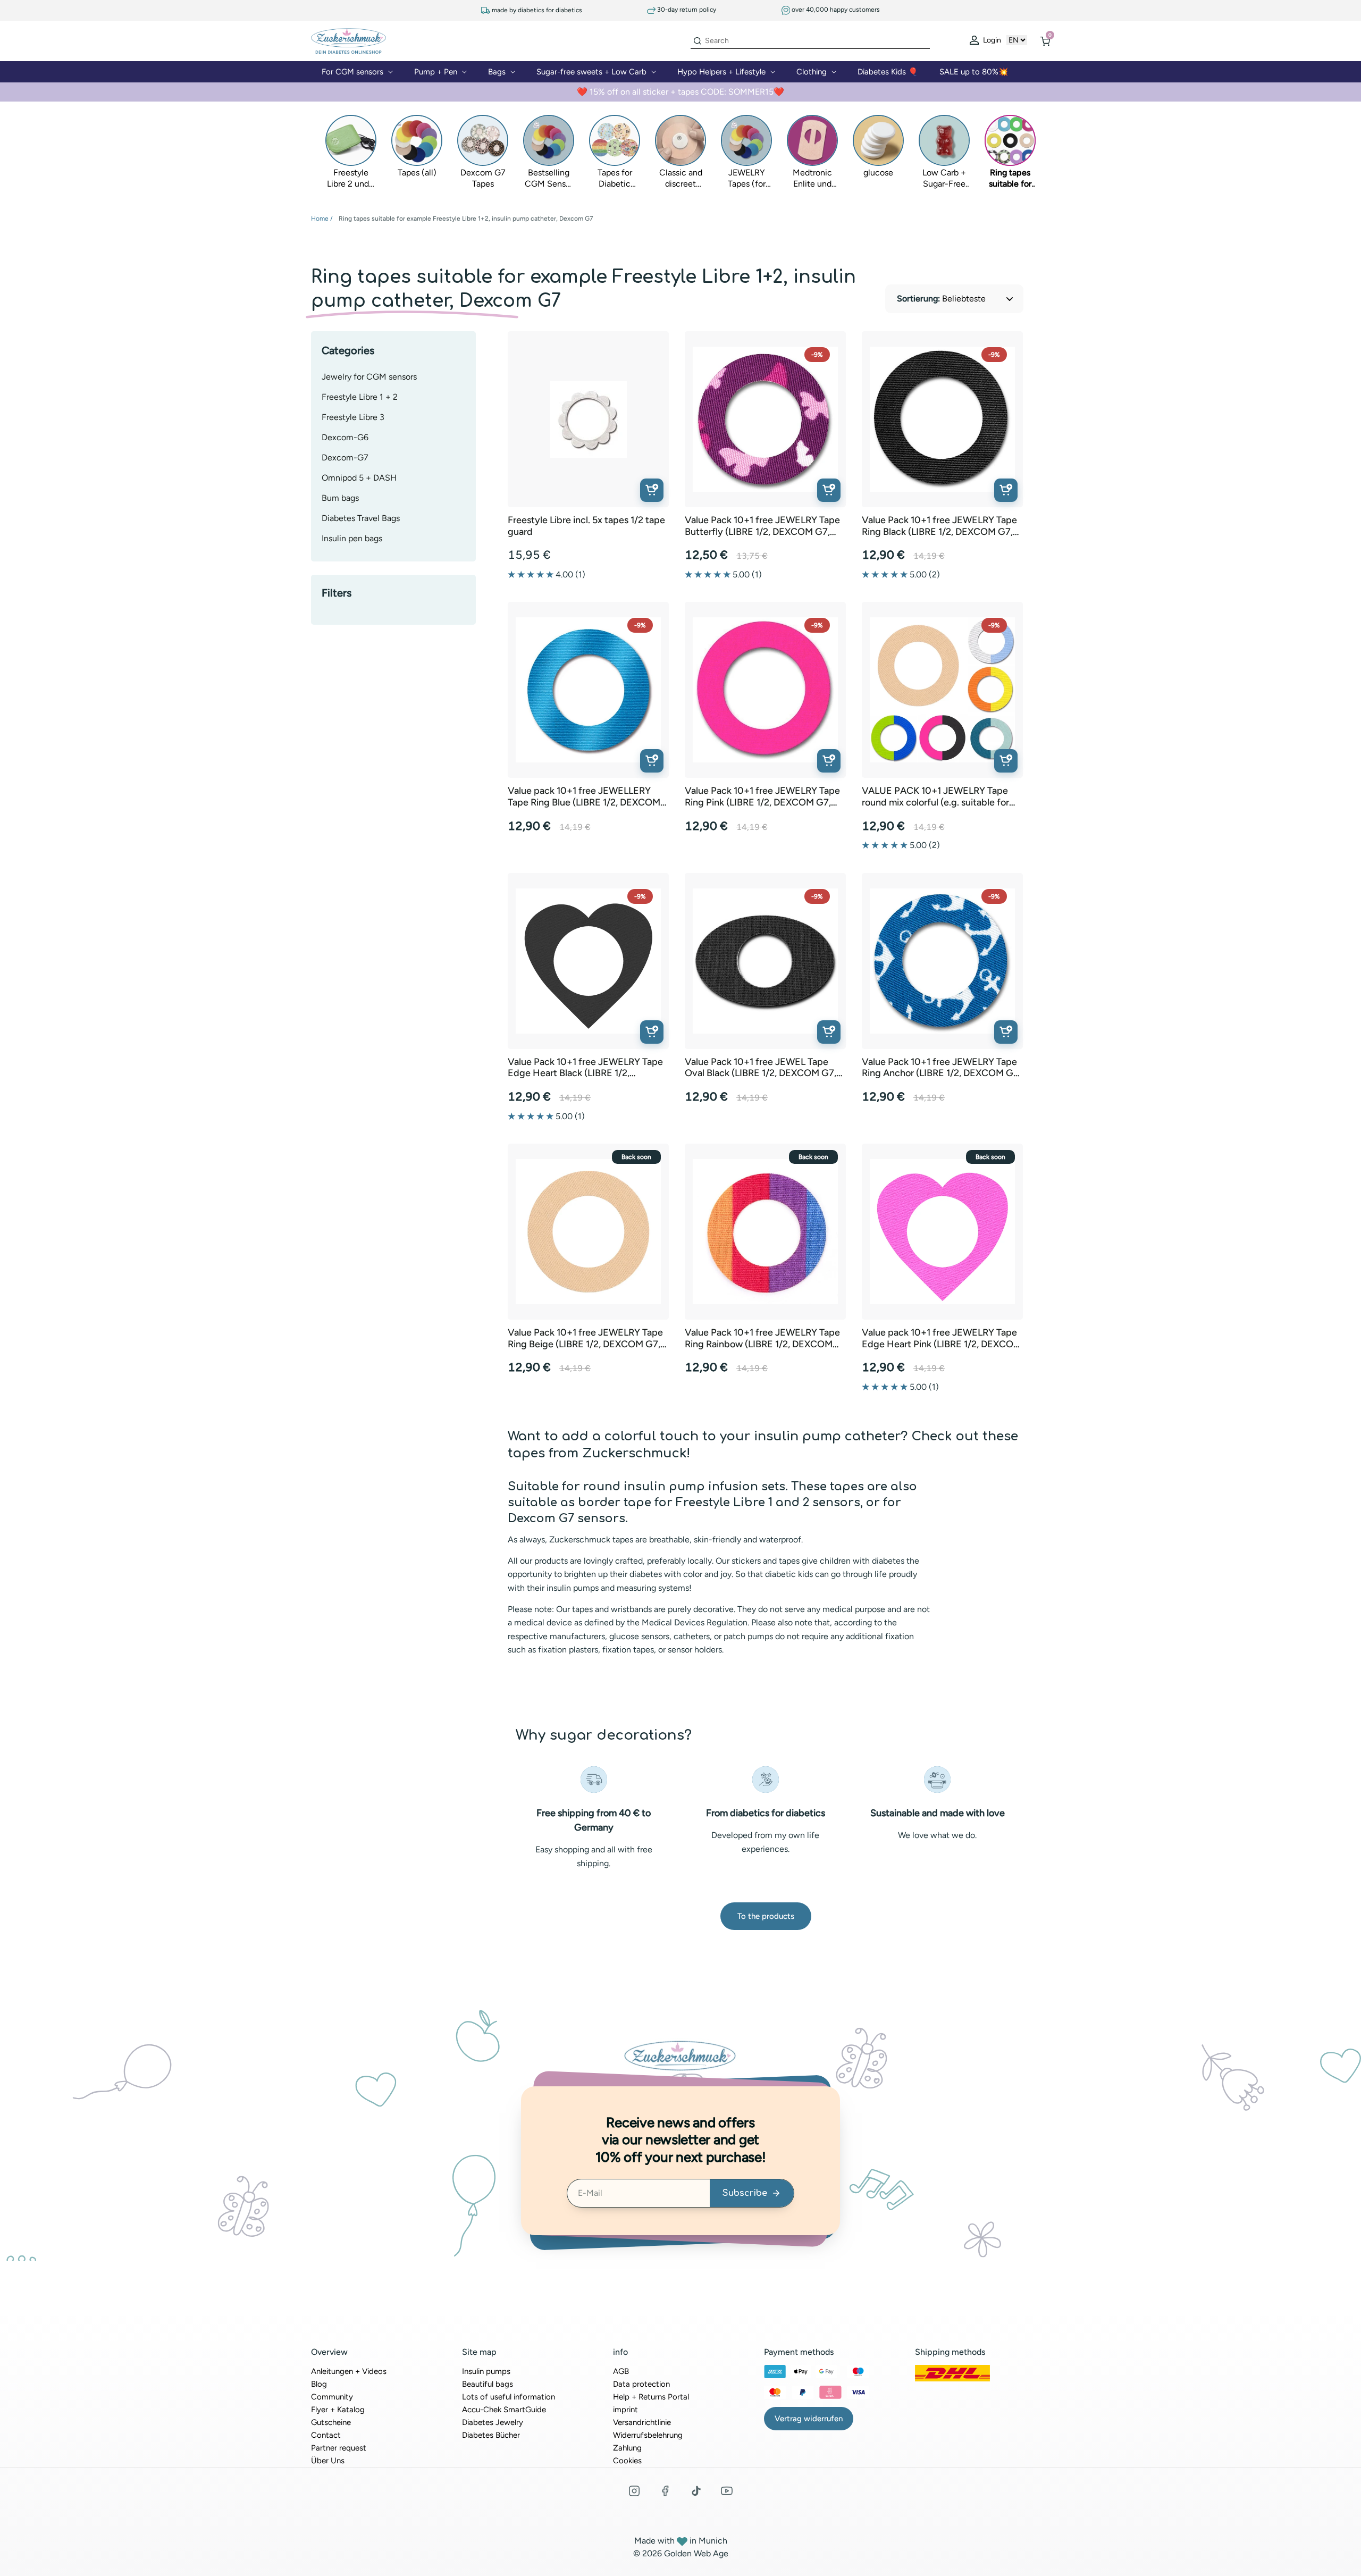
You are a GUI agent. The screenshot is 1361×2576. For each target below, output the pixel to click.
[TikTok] (696, 2491)
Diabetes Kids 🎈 (888, 72)
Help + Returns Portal (651, 2397)
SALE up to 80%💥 (974, 72)
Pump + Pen (436, 72)
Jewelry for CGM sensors (369, 377)
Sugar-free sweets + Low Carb (591, 72)
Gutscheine (331, 2422)
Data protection (641, 2384)
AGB (621, 2371)
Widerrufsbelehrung (648, 2435)
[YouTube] (727, 2491)
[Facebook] (665, 2491)
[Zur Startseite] (348, 40)
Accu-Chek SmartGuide (504, 2410)
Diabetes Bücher (491, 2435)
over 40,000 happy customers (835, 10)
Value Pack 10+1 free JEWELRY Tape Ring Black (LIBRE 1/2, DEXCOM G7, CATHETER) (939, 526)
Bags (497, 72)
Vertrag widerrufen (809, 2419)
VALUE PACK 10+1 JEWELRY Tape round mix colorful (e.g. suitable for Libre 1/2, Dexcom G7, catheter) (935, 797)
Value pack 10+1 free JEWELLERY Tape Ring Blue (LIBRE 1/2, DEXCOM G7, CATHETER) (584, 797)
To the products (766, 1916)
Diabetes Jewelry (493, 2422)
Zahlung (627, 2448)
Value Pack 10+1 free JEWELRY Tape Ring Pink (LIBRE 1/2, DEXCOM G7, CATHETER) (762, 797)
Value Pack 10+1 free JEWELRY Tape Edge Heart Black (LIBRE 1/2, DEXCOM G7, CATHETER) (585, 1068)
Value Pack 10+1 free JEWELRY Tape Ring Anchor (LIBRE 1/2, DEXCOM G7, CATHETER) (941, 1068)
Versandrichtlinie (642, 2422)
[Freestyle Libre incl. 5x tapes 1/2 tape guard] (589, 419)
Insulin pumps (486, 2371)
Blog (319, 2384)
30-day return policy (686, 10)
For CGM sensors (352, 72)
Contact (326, 2435)
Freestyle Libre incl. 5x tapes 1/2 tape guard (586, 526)
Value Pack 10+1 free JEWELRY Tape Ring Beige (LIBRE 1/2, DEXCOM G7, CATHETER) (585, 1339)
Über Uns (328, 2461)
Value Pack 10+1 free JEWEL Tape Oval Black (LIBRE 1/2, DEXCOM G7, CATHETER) (761, 1068)
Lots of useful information (509, 2397)
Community (332, 2397)
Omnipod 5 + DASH (359, 478)
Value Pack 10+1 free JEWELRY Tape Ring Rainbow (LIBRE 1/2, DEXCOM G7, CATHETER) (762, 1339)
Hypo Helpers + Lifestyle (721, 72)
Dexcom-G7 (345, 458)
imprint (625, 2410)
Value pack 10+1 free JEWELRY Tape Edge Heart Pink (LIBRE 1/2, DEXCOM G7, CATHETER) (942, 1339)
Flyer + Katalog (338, 2410)
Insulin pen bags (352, 538)
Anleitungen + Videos (349, 2371)
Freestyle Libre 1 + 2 (360, 397)
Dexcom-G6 (345, 437)
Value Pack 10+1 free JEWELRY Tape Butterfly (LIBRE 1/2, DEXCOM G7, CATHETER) (762, 526)
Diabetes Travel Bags (361, 518)
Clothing (812, 72)
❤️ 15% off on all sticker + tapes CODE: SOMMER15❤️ (680, 92)
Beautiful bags (488, 2384)
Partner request (339, 2448)
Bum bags (340, 498)
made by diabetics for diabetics (536, 10)
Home (320, 219)
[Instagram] (634, 2491)
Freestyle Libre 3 (353, 417)
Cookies (627, 2461)
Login (991, 40)
